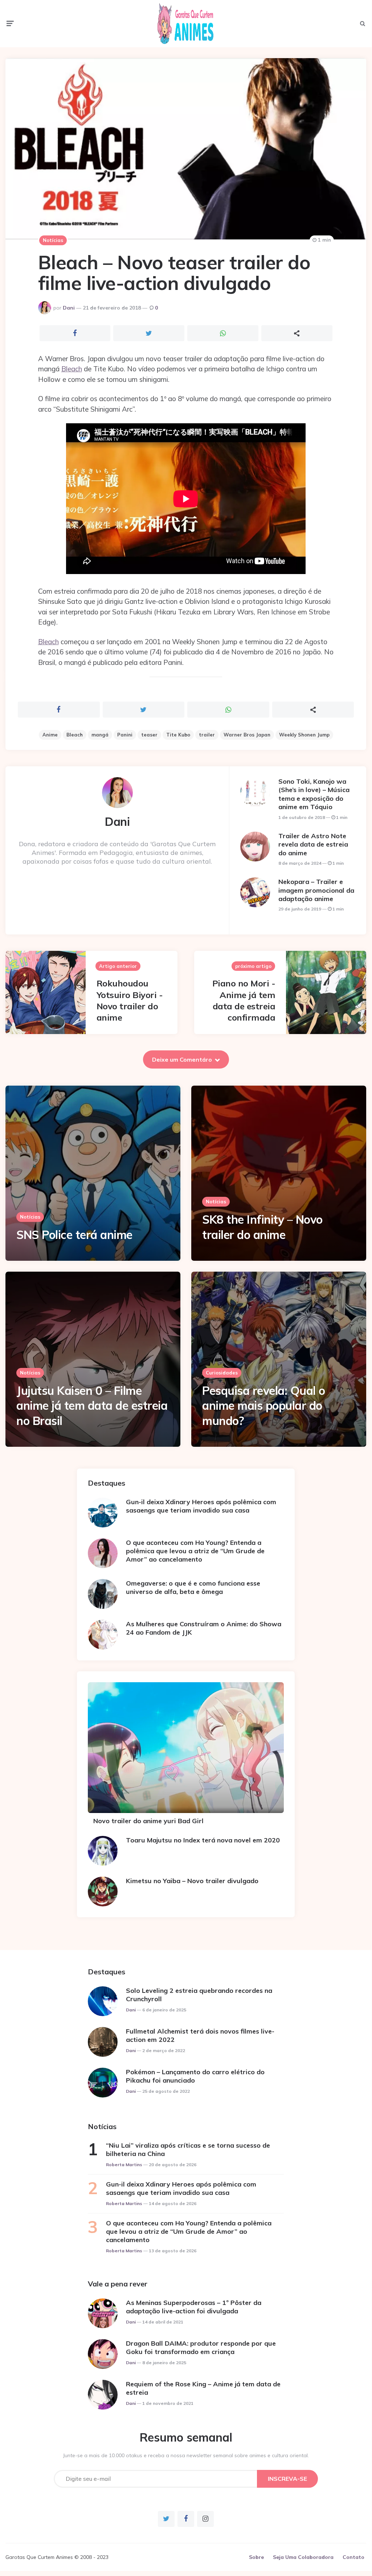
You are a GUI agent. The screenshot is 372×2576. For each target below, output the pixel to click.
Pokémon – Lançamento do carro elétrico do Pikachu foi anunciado (195, 2076)
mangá (100, 735)
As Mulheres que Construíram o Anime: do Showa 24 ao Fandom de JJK (204, 1628)
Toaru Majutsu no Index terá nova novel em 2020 (203, 1840)
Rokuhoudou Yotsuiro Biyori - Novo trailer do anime (130, 1000)
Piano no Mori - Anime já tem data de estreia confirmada (244, 1000)
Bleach (72, 369)
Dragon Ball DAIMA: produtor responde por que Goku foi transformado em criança (201, 2347)
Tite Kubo (178, 735)
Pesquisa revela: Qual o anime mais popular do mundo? (264, 1406)
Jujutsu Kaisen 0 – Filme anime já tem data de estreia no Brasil (92, 1406)
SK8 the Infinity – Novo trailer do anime (262, 1227)
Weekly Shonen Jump (304, 735)
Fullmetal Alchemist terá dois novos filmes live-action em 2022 (200, 2035)
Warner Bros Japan (247, 735)
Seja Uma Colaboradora (303, 2557)
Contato (353, 2557)
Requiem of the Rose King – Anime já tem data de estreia (203, 2388)
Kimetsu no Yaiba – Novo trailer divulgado (192, 1881)
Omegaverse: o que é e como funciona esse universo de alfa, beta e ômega (193, 1587)
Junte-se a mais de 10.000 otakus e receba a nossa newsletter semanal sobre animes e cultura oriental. (186, 2455)
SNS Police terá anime (74, 1235)
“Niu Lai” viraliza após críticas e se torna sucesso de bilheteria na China (188, 2149)
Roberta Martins (124, 2165)
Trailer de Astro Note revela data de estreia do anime (313, 844)
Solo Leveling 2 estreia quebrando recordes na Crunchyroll (199, 1995)
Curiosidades (222, 1373)
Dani (69, 308)
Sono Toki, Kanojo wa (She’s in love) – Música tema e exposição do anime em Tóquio (314, 794)
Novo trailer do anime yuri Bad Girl (148, 1821)
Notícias (53, 240)
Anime (50, 735)
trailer (207, 735)
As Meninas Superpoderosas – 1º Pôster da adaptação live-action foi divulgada (194, 2307)
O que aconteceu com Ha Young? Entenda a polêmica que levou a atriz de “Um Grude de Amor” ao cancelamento (195, 1551)
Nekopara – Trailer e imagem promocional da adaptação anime (316, 890)
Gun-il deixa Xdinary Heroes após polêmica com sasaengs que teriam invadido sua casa (201, 1506)
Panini (125, 735)
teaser (149, 735)
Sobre (256, 2557)
